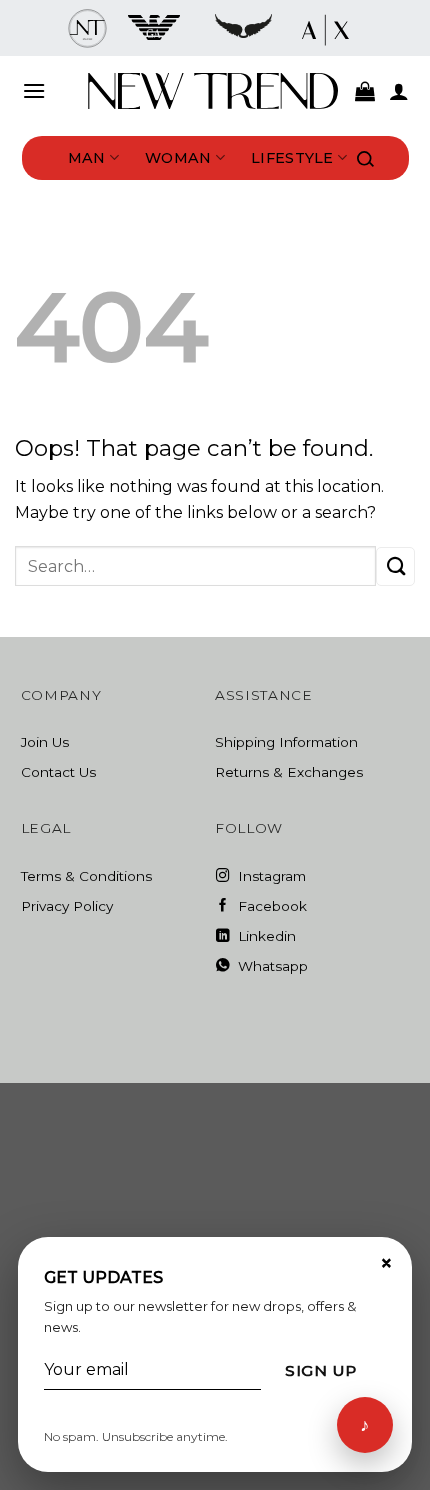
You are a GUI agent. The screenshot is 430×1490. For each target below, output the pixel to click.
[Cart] (365, 91)
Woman (178, 158)
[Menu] (34, 90)
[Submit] (395, 566)
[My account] (399, 91)
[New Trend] (213, 91)
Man (87, 158)
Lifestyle (292, 158)
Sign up (320, 1370)
